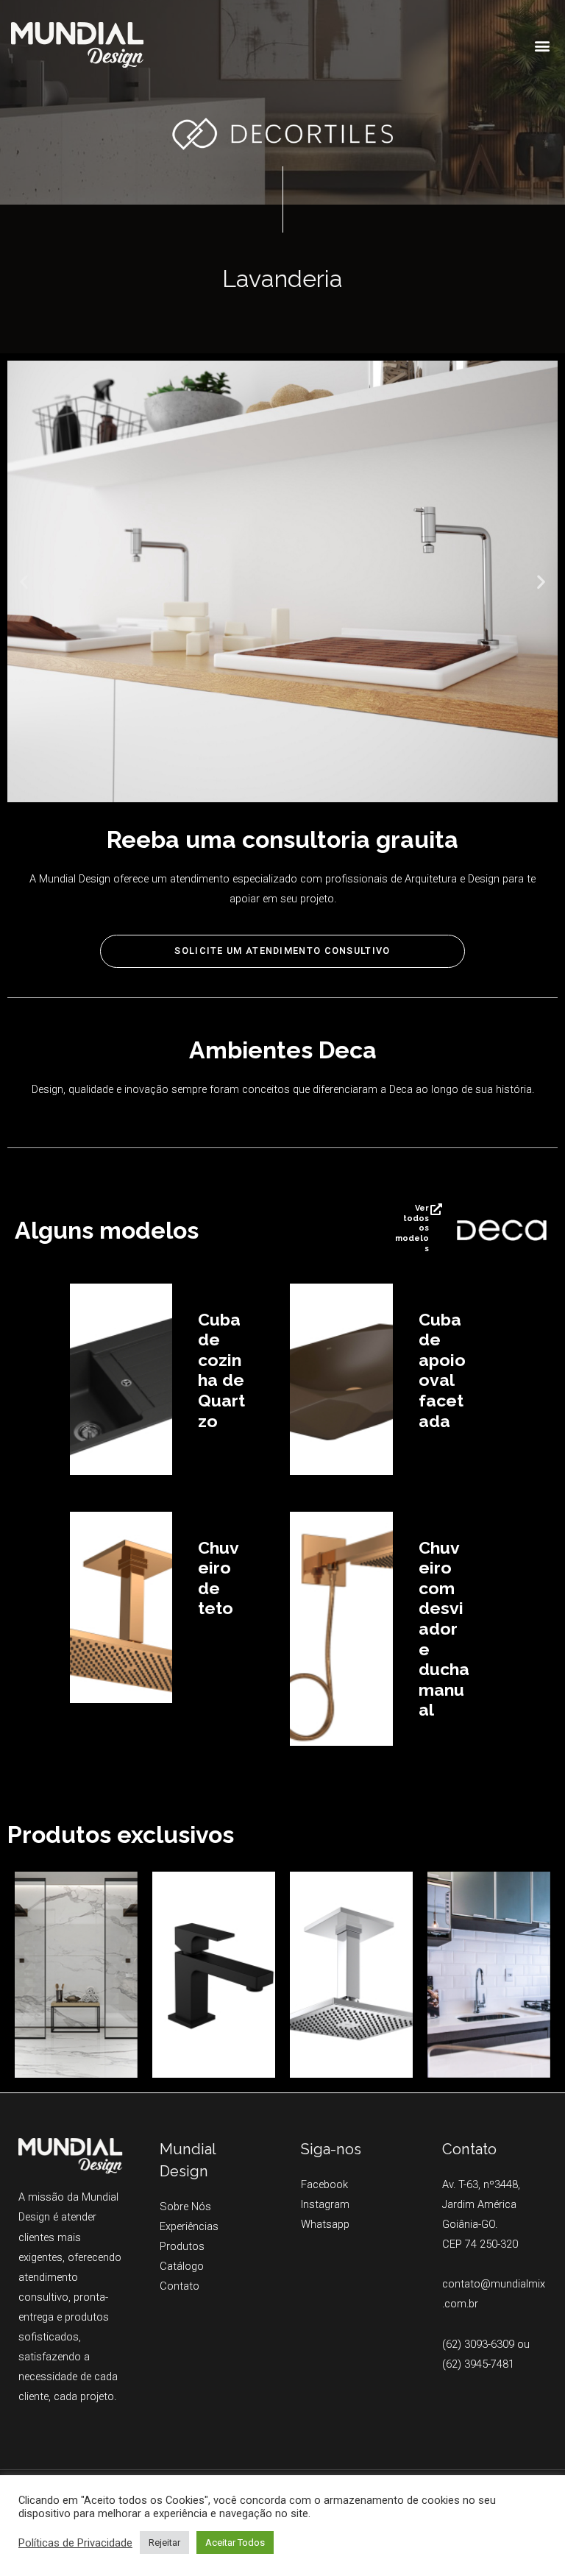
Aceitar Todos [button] (235, 2543)
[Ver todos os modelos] (436, 1209)
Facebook (324, 2184)
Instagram (325, 2204)
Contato (180, 2286)
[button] (542, 45)
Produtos (182, 2246)
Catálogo (182, 2266)
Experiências (189, 2226)
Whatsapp (325, 2224)
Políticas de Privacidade (75, 2543)
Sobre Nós (185, 2207)
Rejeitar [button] (164, 2543)
